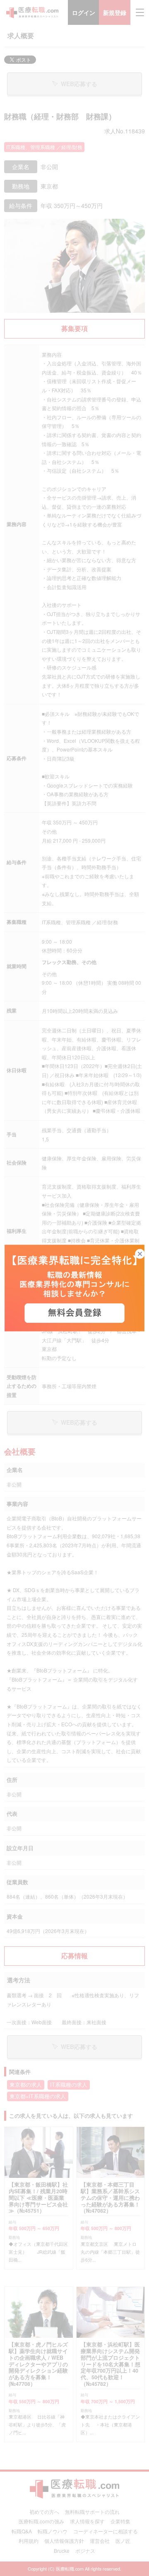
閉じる (145, 1254)
